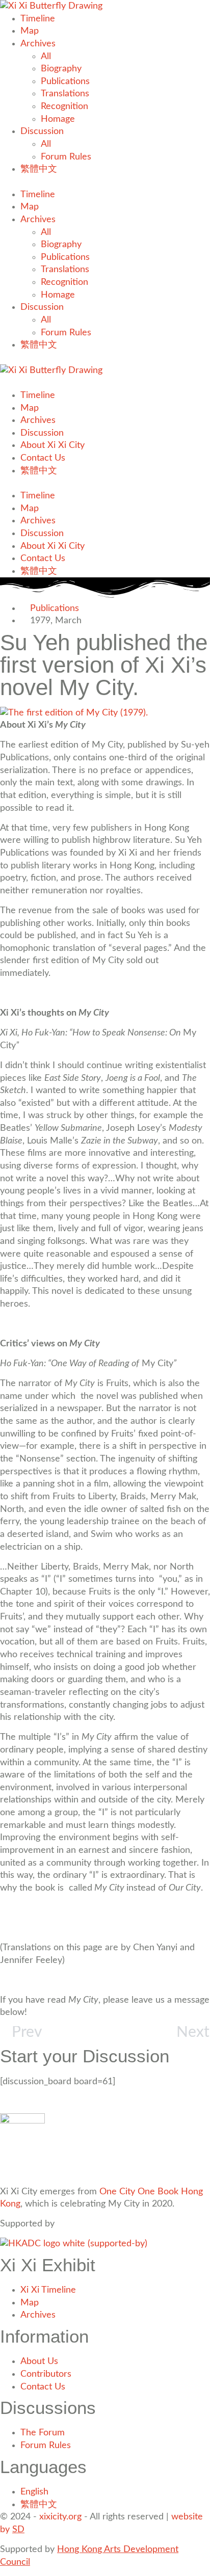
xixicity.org (60, 2517)
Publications (65, 81)
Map (30, 31)
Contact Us (43, 458)
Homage (58, 119)
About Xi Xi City (52, 445)
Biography (61, 69)
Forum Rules (66, 157)
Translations (65, 94)
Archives (38, 44)
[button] (105, 182)
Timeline (38, 19)
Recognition (64, 106)
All (46, 56)
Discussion (42, 131)
